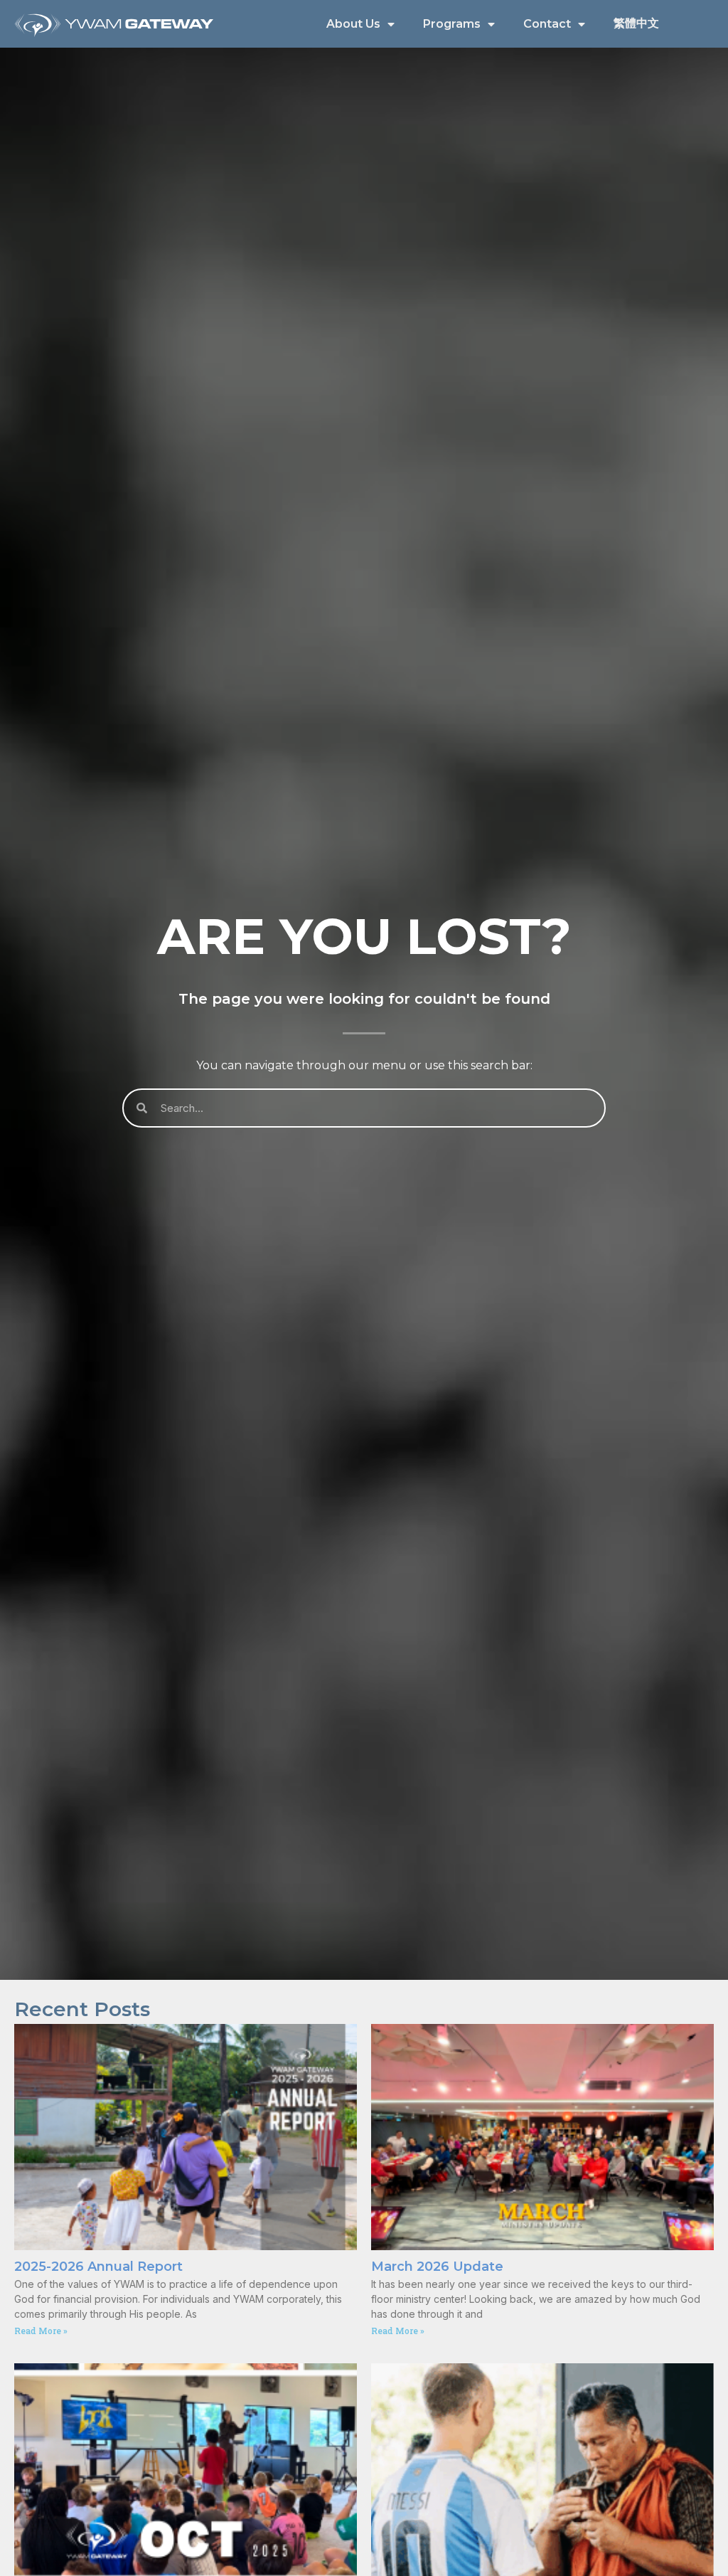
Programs (452, 24)
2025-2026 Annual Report (98, 2267)
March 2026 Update (437, 2267)
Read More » (41, 2331)
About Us (353, 24)
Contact (547, 24)
